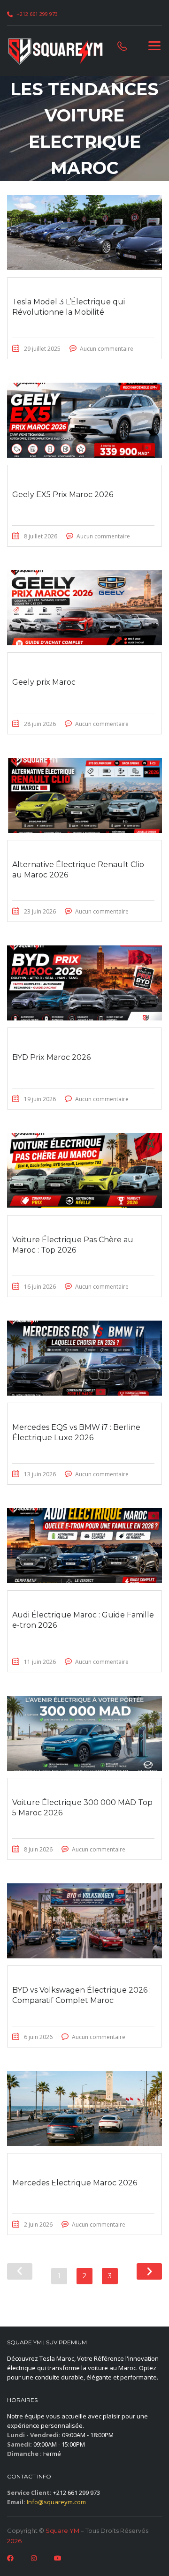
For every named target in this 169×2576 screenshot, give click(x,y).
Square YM (62, 2531)
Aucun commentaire (107, 349)
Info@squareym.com (56, 2502)
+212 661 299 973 (37, 14)
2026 (14, 2541)
